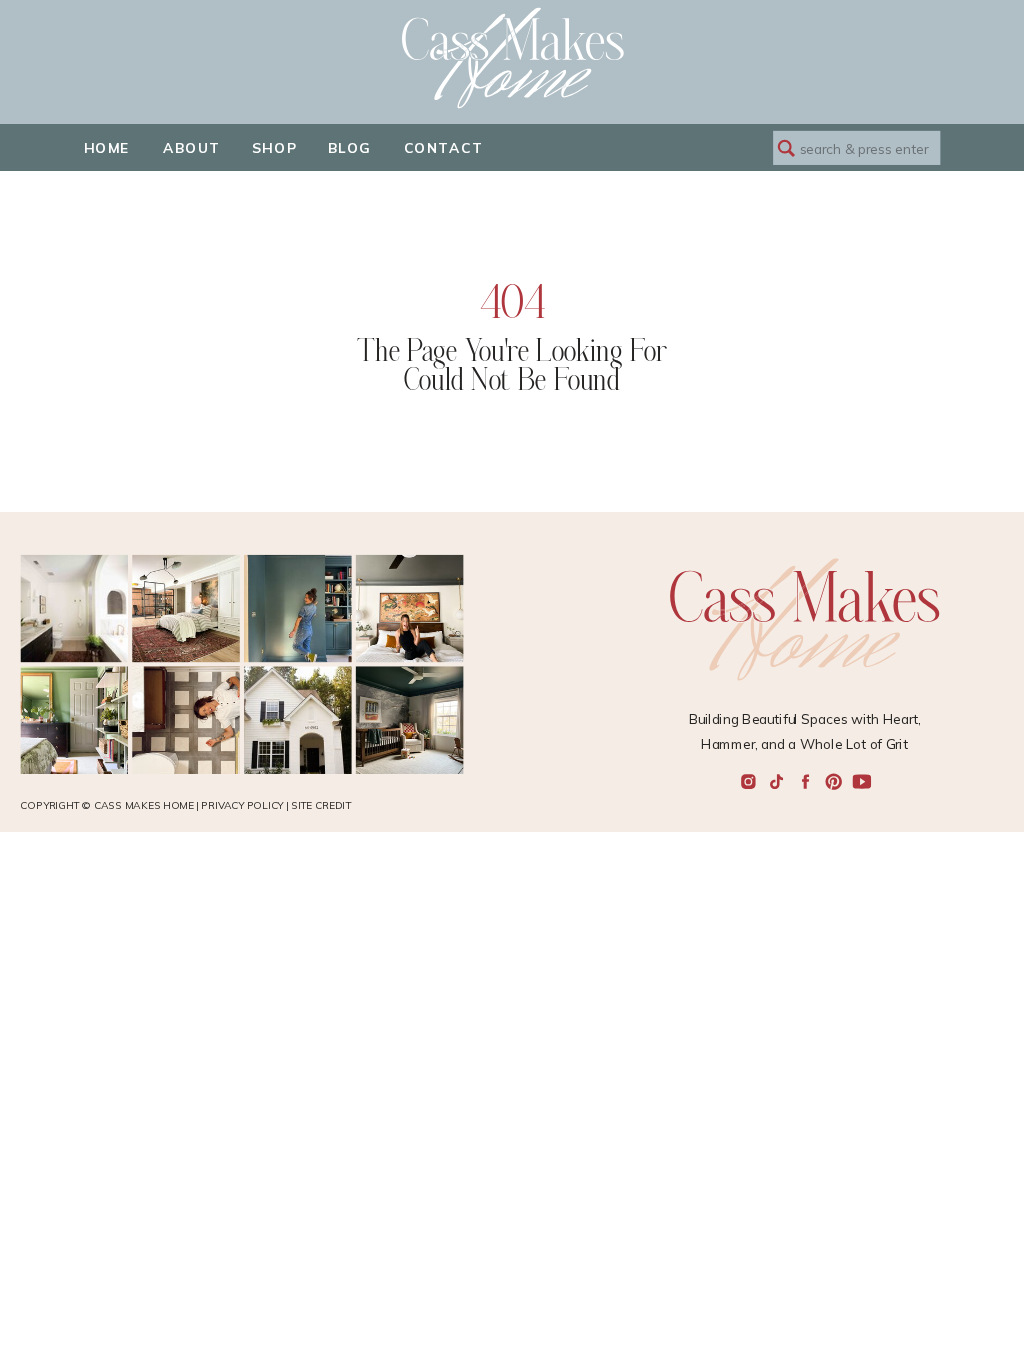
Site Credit (321, 805)
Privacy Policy (242, 805)
